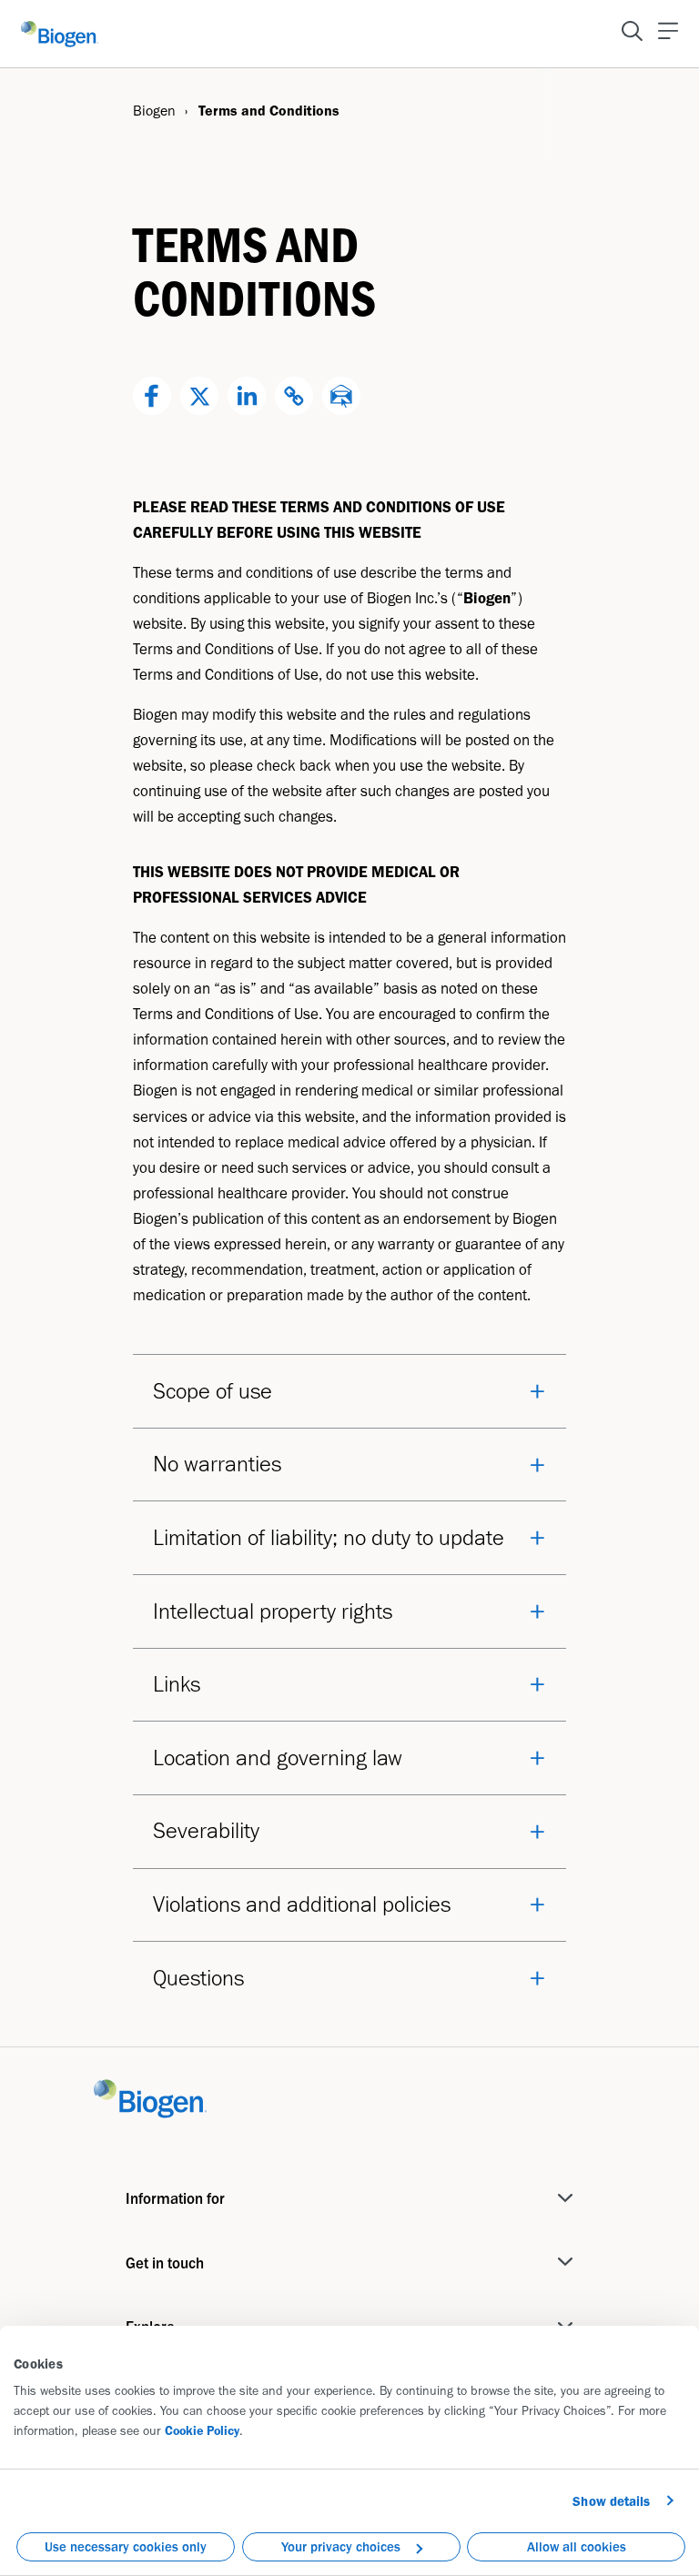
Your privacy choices (341, 2547)
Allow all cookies (577, 2547)
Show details (611, 2501)
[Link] (150, 2097)
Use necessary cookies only (126, 2547)
